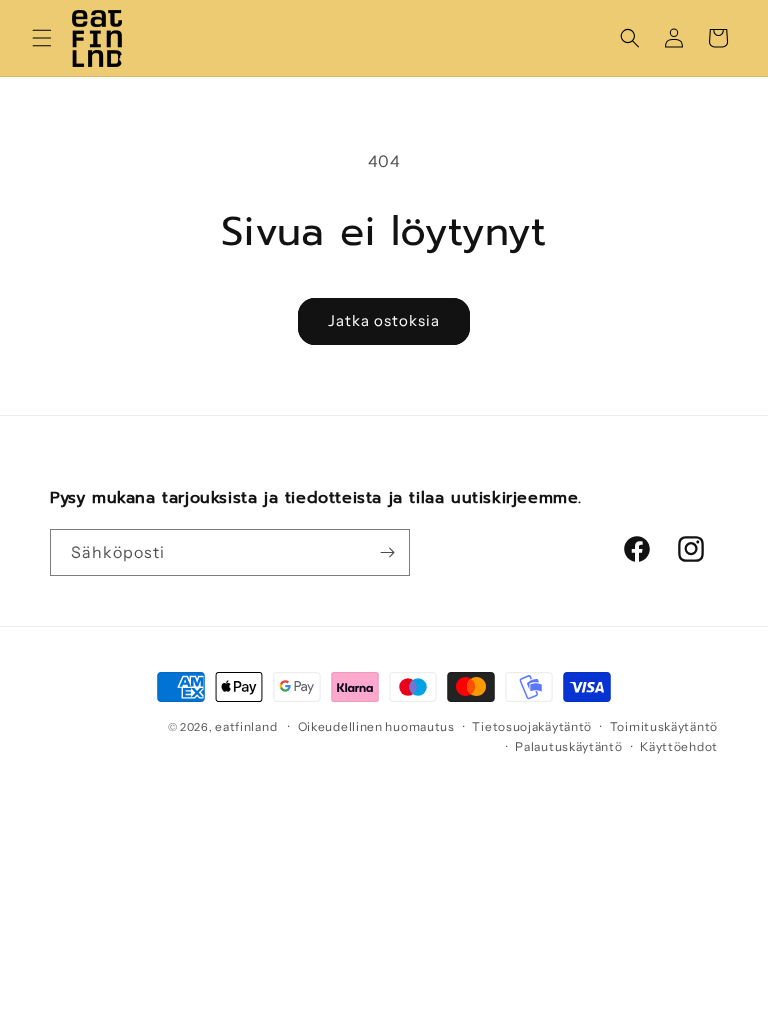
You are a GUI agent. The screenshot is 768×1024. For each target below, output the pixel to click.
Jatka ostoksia (384, 320)
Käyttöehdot (679, 746)
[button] (42, 38)
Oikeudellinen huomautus (376, 726)
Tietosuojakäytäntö (532, 726)
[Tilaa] (387, 552)
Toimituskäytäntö (664, 726)
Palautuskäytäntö (568, 746)
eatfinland (246, 726)
